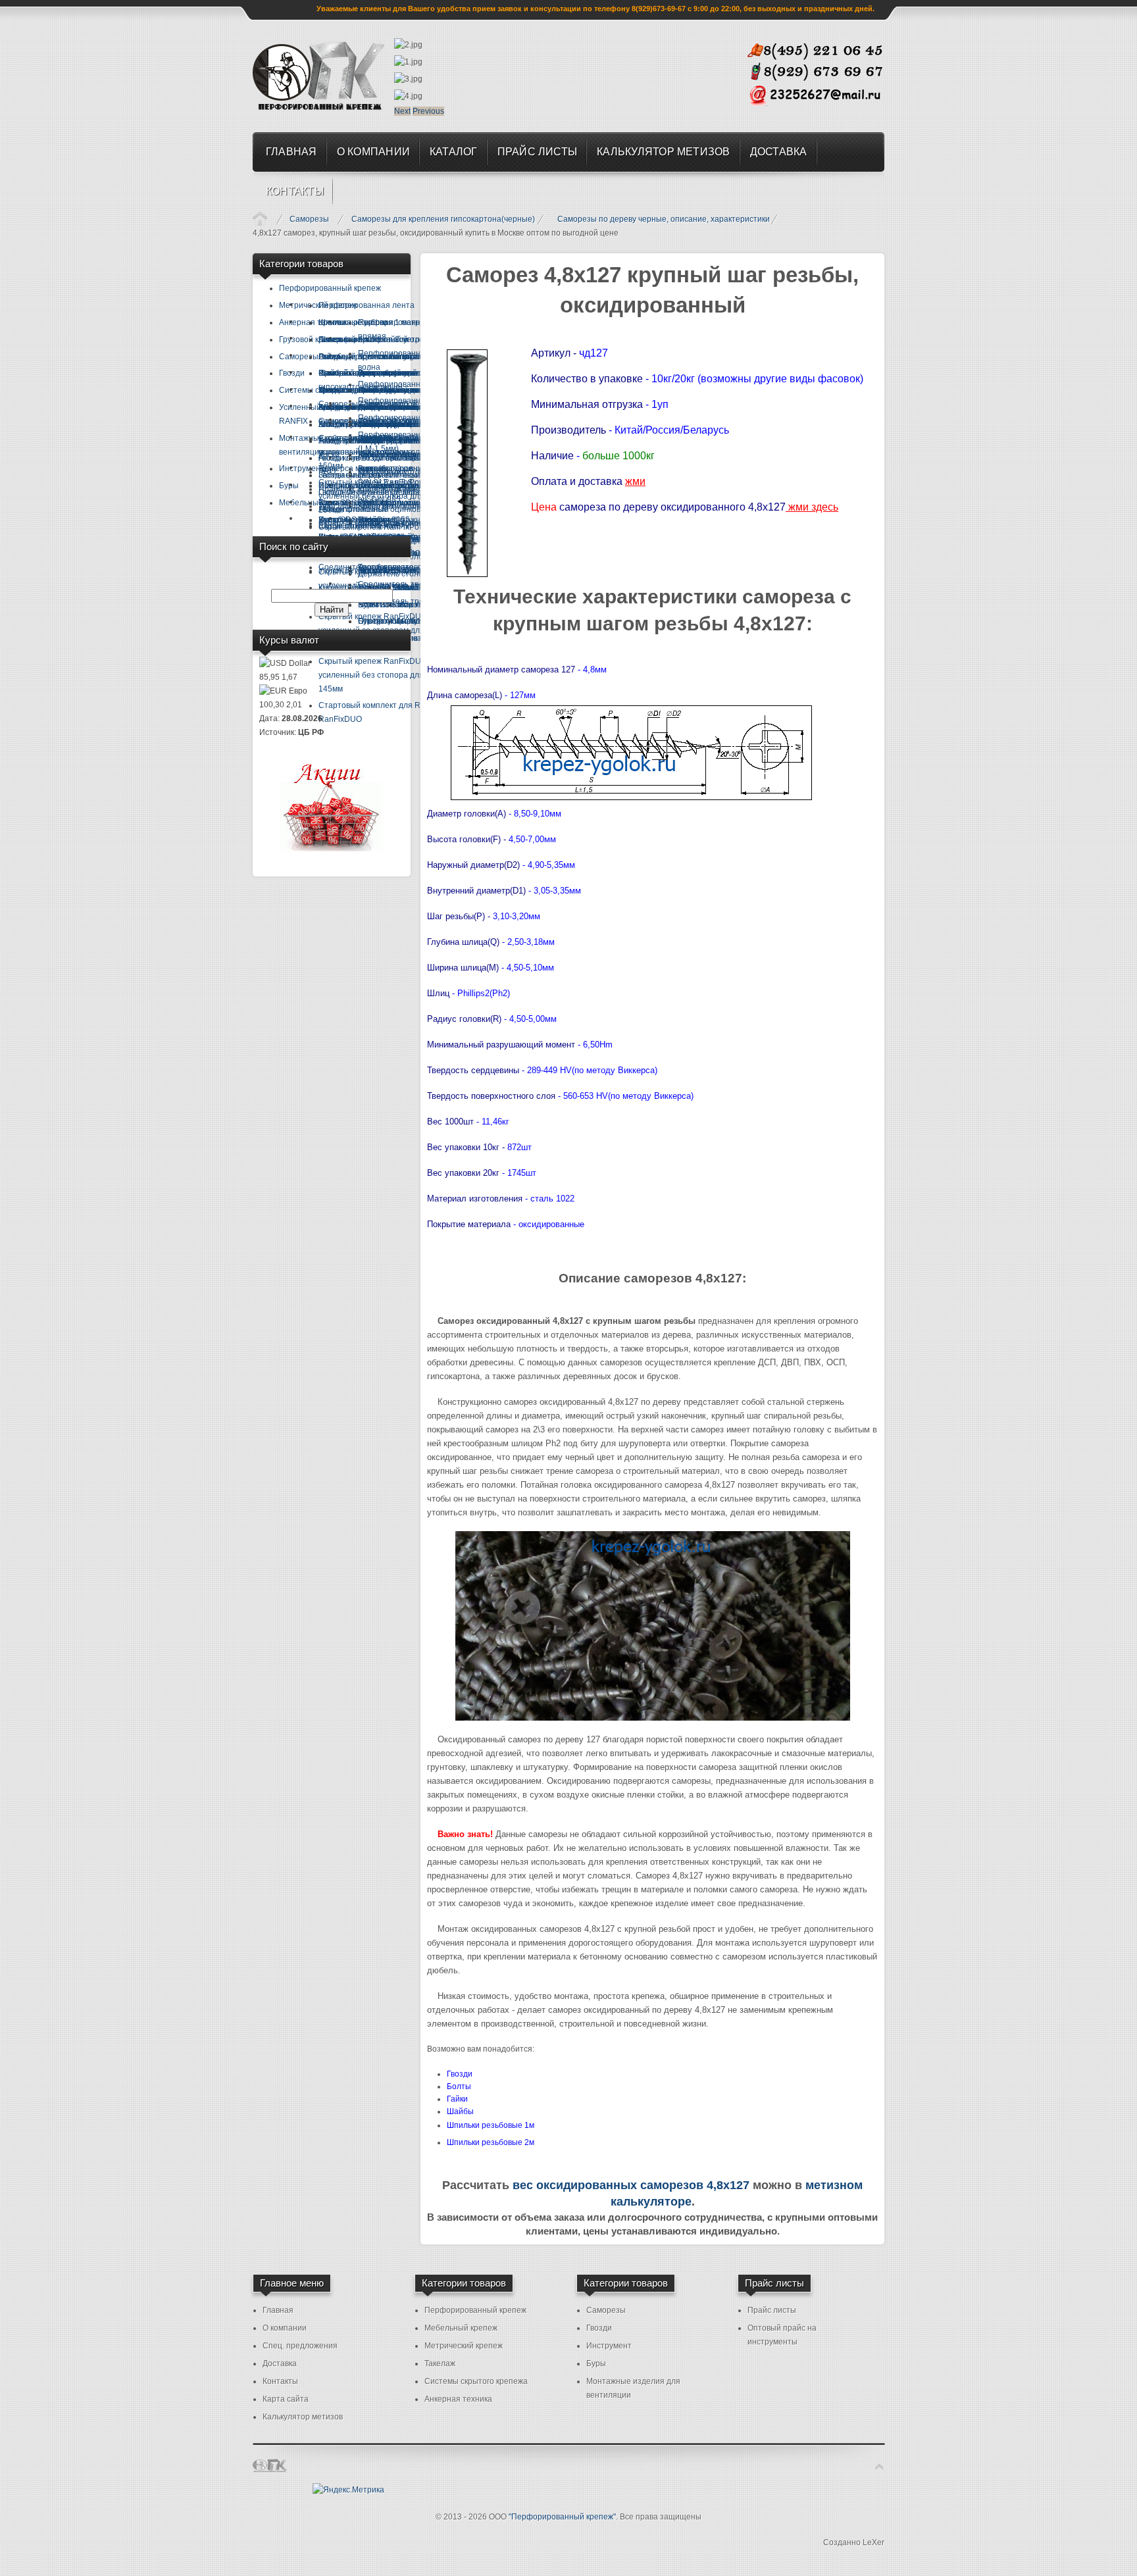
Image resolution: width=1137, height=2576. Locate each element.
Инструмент (609, 2346)
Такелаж (440, 2363)
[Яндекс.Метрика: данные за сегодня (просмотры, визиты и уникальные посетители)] (348, 2490)
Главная (260, 218)
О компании (285, 2328)
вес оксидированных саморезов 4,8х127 (631, 2185)
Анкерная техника (458, 2399)
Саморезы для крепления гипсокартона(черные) (443, 219)
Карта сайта (286, 2399)
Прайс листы (772, 2310)
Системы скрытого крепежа (476, 2381)
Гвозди (599, 2328)
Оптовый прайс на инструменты (782, 2335)
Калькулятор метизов (303, 2417)
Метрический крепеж (464, 2346)
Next (402, 111)
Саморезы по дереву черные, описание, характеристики (664, 219)
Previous (428, 111)
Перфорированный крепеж (475, 2310)
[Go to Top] (879, 2467)
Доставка (280, 2363)
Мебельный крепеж (461, 2328)
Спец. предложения (300, 2346)
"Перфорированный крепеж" (562, 2517)
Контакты (280, 2381)
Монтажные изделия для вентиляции (633, 2388)
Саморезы (309, 219)
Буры (596, 2363)
